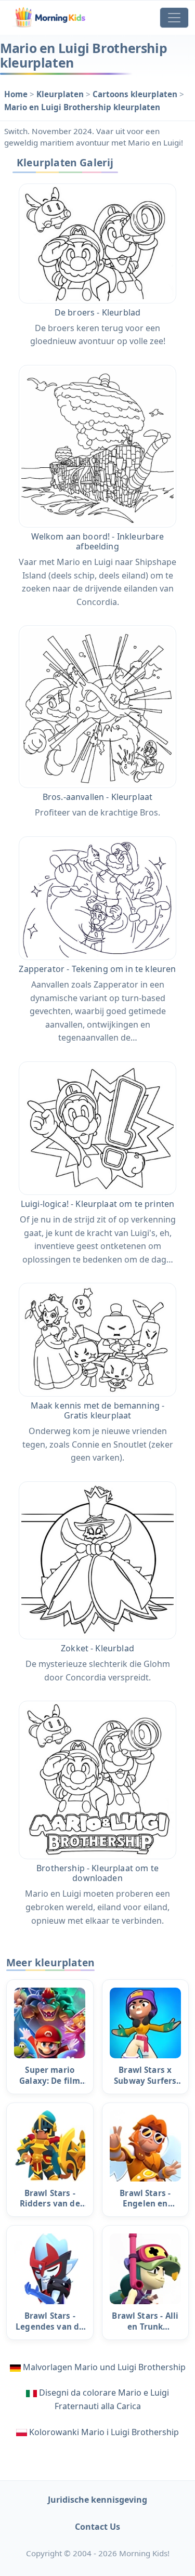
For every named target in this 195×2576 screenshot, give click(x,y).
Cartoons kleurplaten (136, 94)
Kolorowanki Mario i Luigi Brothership (104, 2432)
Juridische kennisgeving (97, 2500)
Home (17, 94)
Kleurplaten (61, 94)
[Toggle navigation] (174, 18)
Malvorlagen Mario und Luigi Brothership (104, 2367)
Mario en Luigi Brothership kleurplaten (82, 107)
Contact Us (97, 2527)
